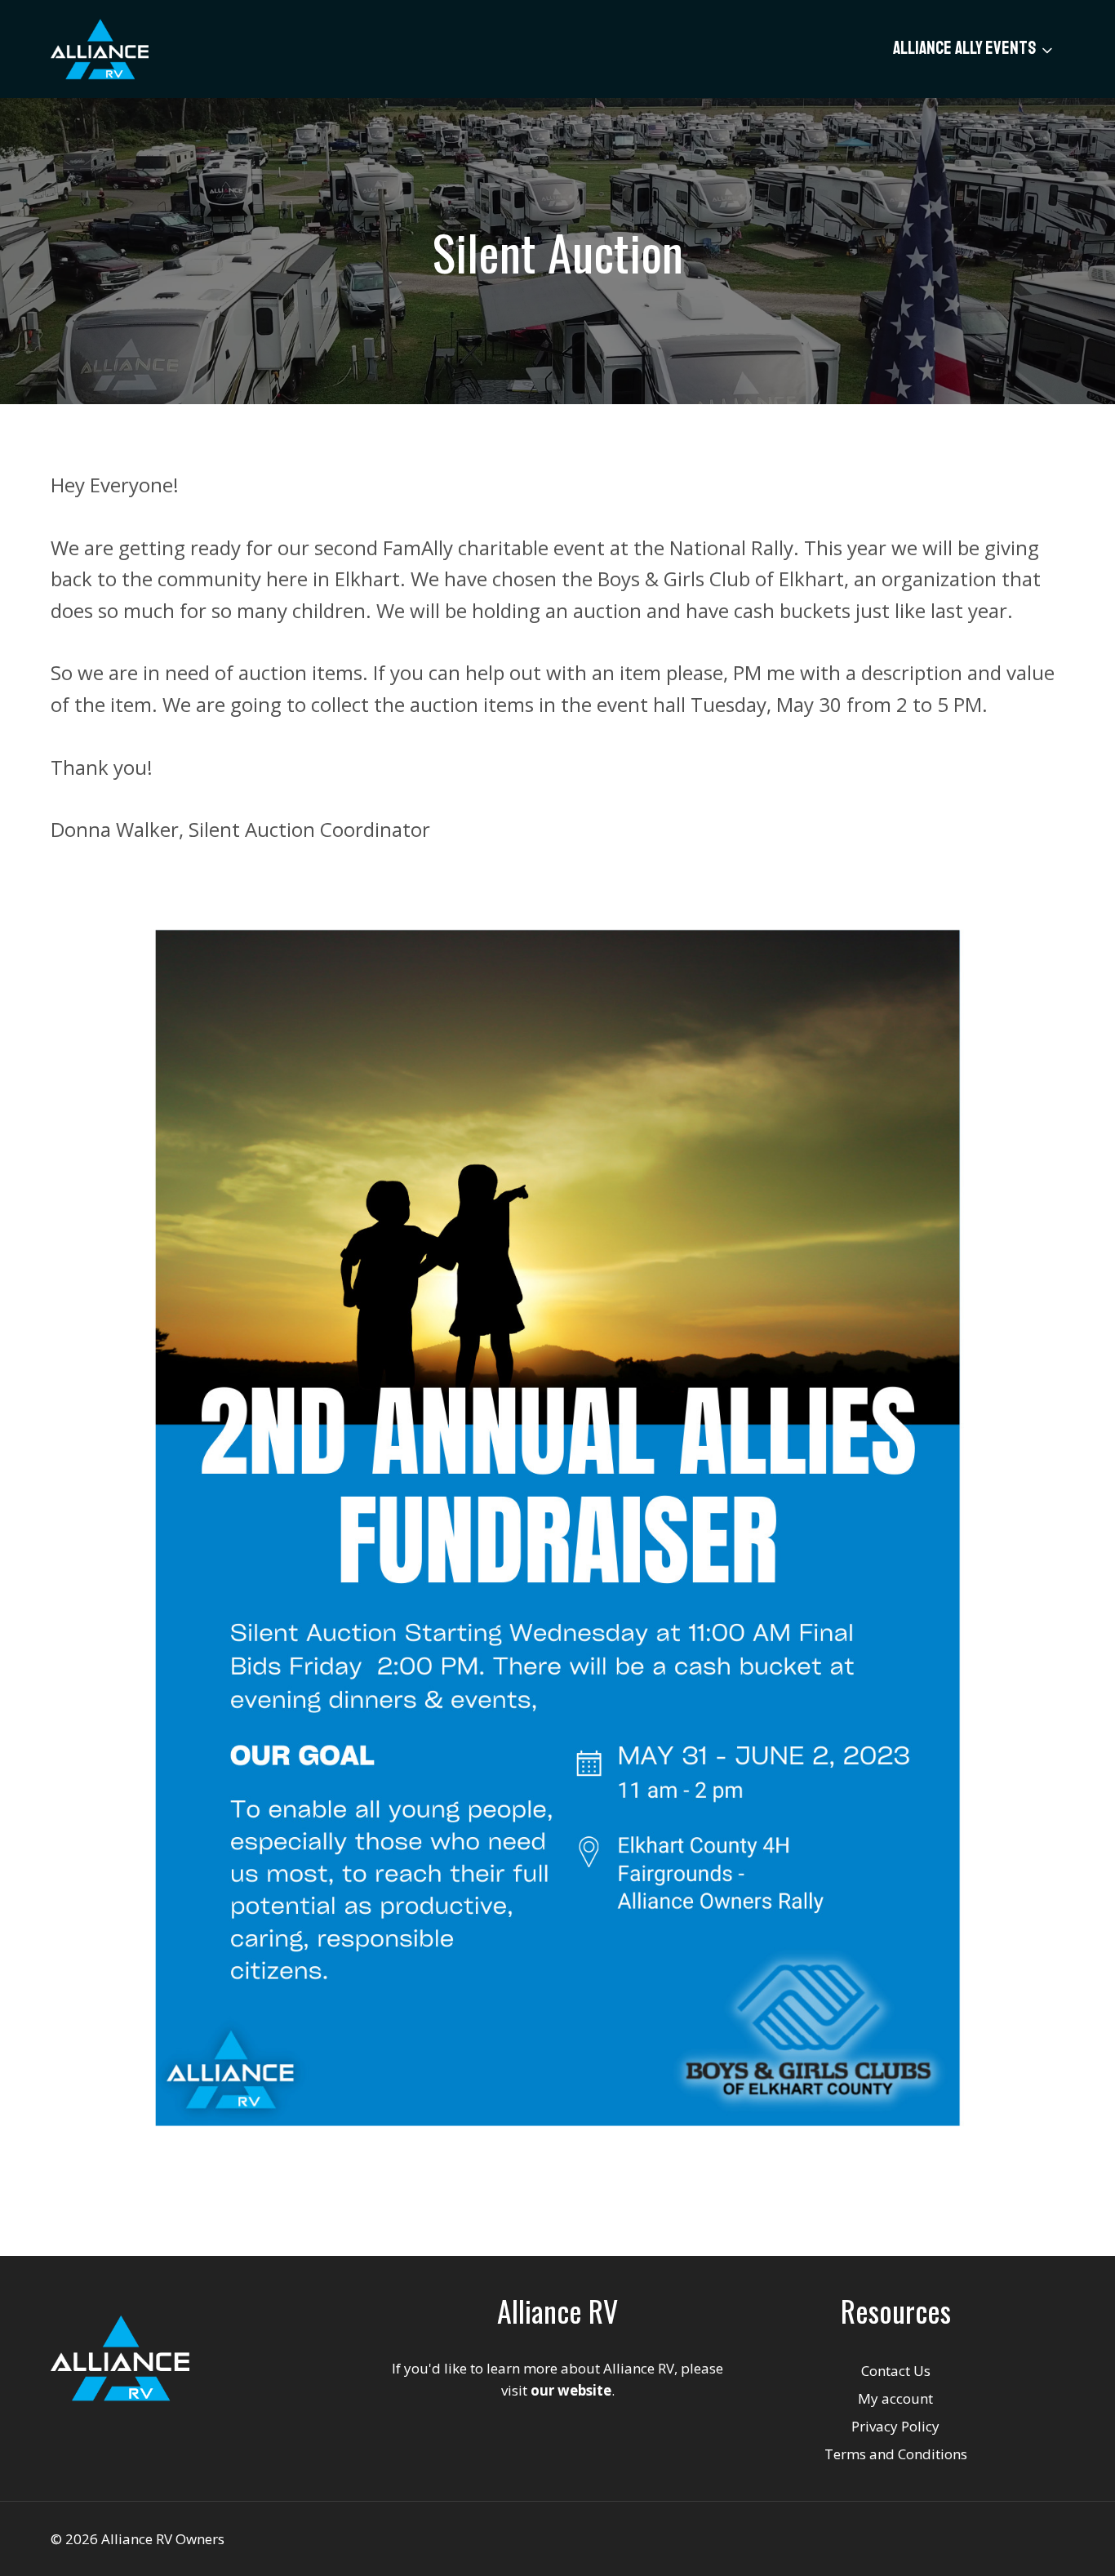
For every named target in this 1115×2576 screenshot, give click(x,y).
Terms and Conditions (896, 2454)
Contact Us (896, 2371)
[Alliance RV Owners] (100, 49)
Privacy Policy (895, 2426)
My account (895, 2398)
